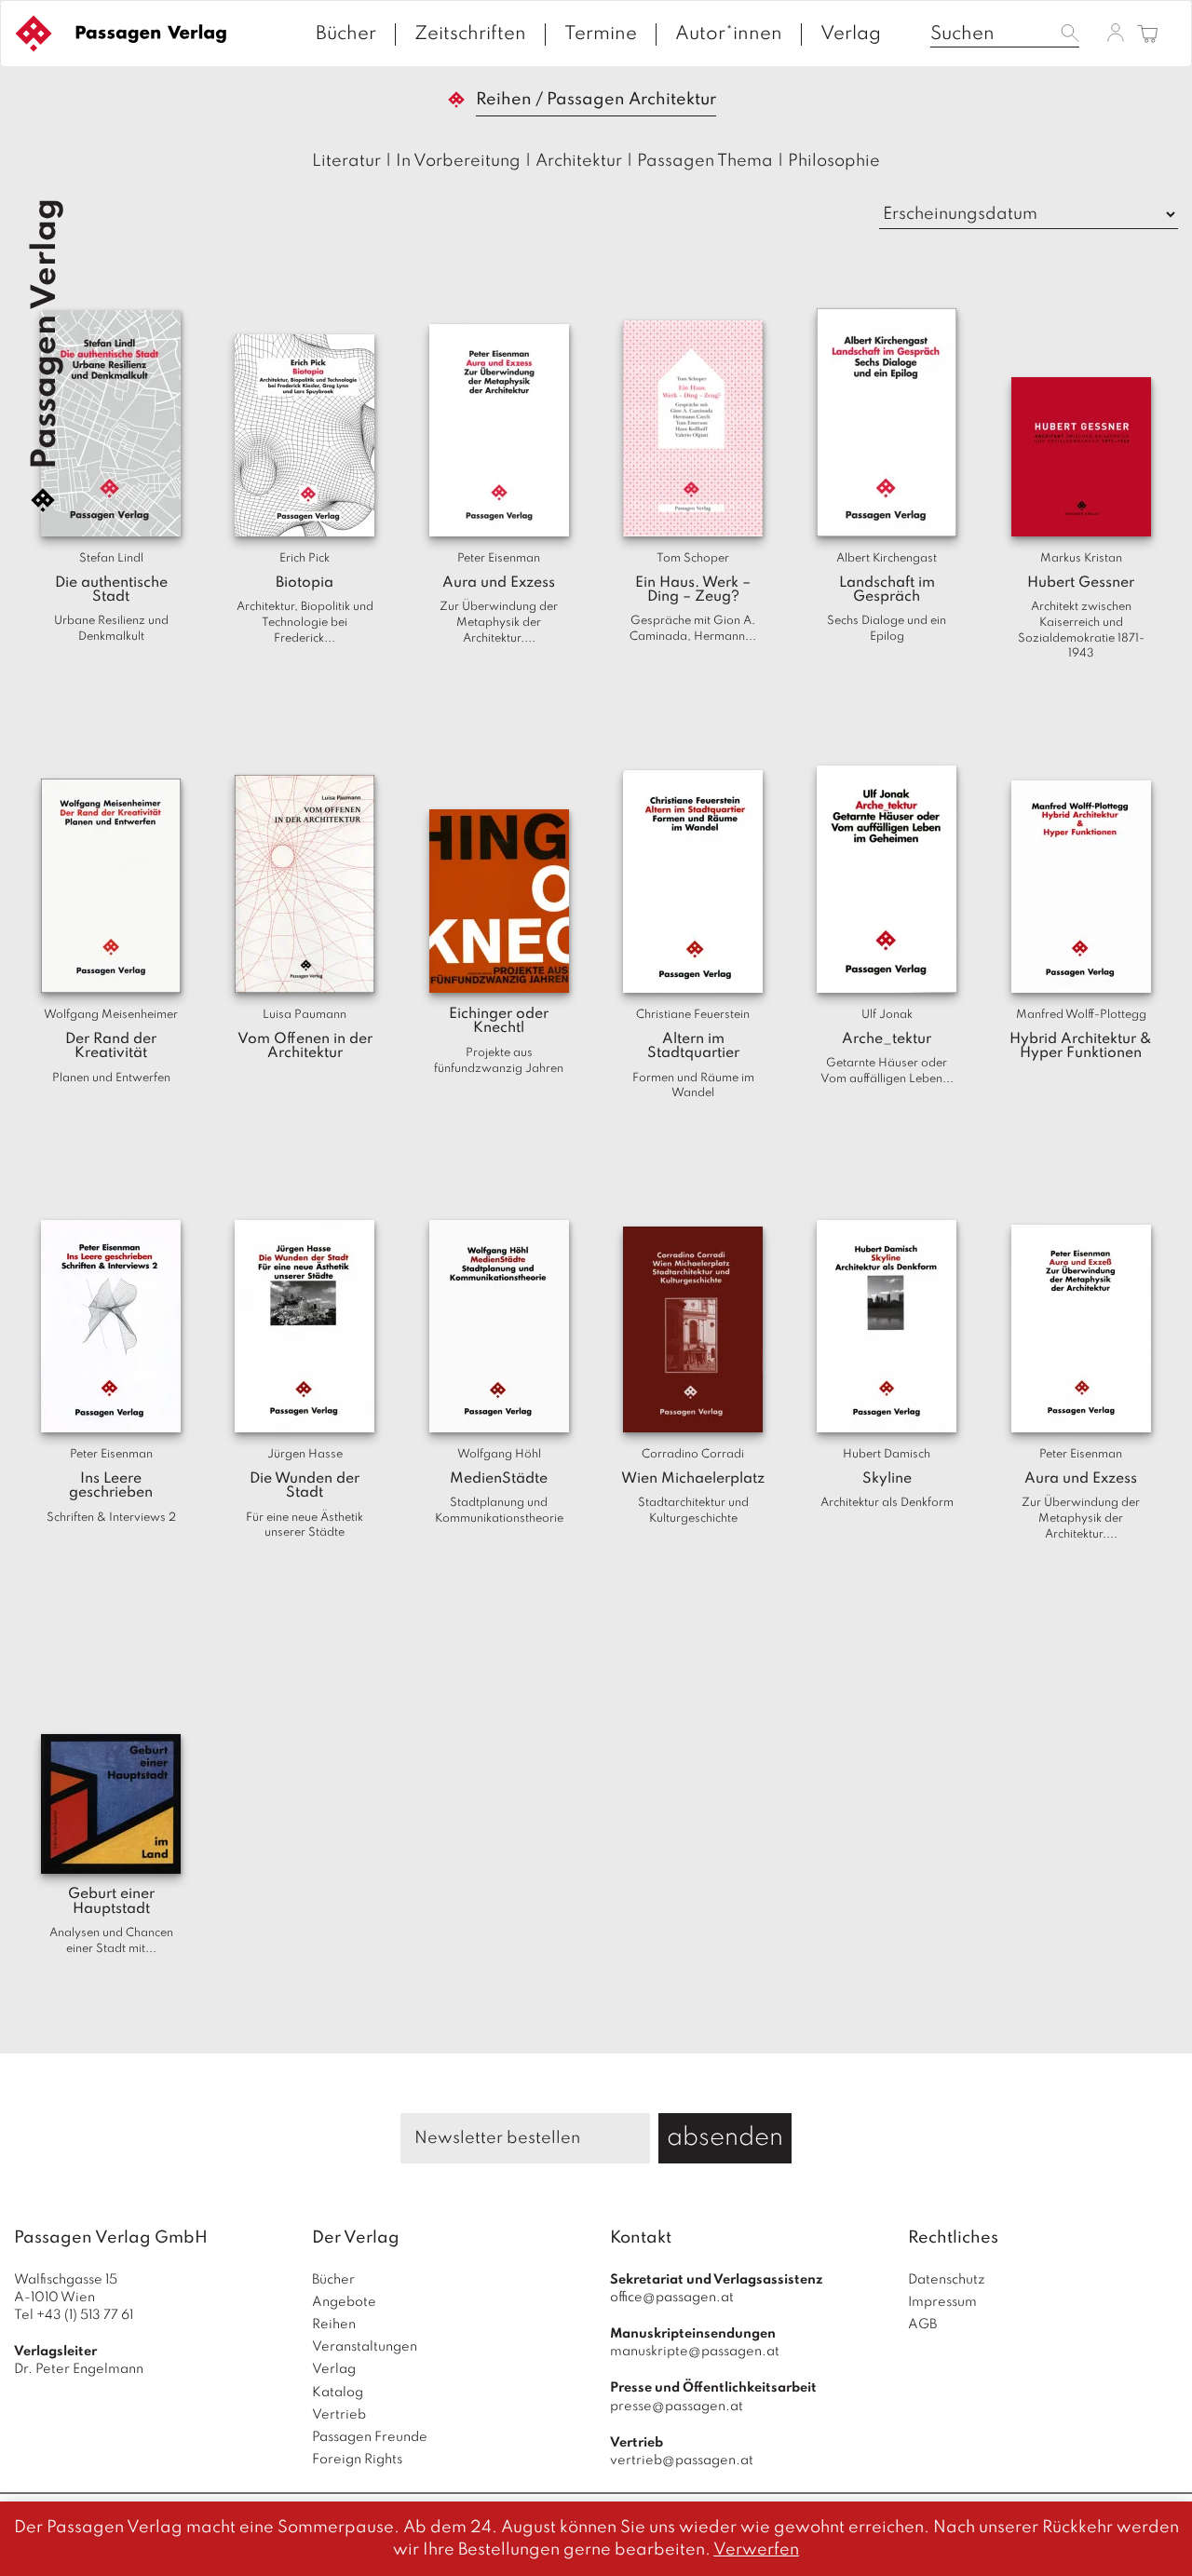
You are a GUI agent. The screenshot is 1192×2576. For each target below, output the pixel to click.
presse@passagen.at (677, 2407)
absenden (725, 2138)
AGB (922, 2325)
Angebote (344, 2302)
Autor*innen (729, 34)
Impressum (942, 2302)
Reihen (334, 2325)
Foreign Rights (357, 2460)
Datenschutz (947, 2280)
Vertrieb (339, 2415)
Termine (601, 34)
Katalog (338, 2393)
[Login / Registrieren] (1116, 33)
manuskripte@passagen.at (695, 2352)
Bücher (346, 34)
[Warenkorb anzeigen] (1148, 35)
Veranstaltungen (365, 2347)
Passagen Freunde (370, 2437)
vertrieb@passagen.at (682, 2461)
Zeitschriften (470, 34)
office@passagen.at (672, 2298)
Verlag (851, 34)
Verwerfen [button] (756, 2550)
